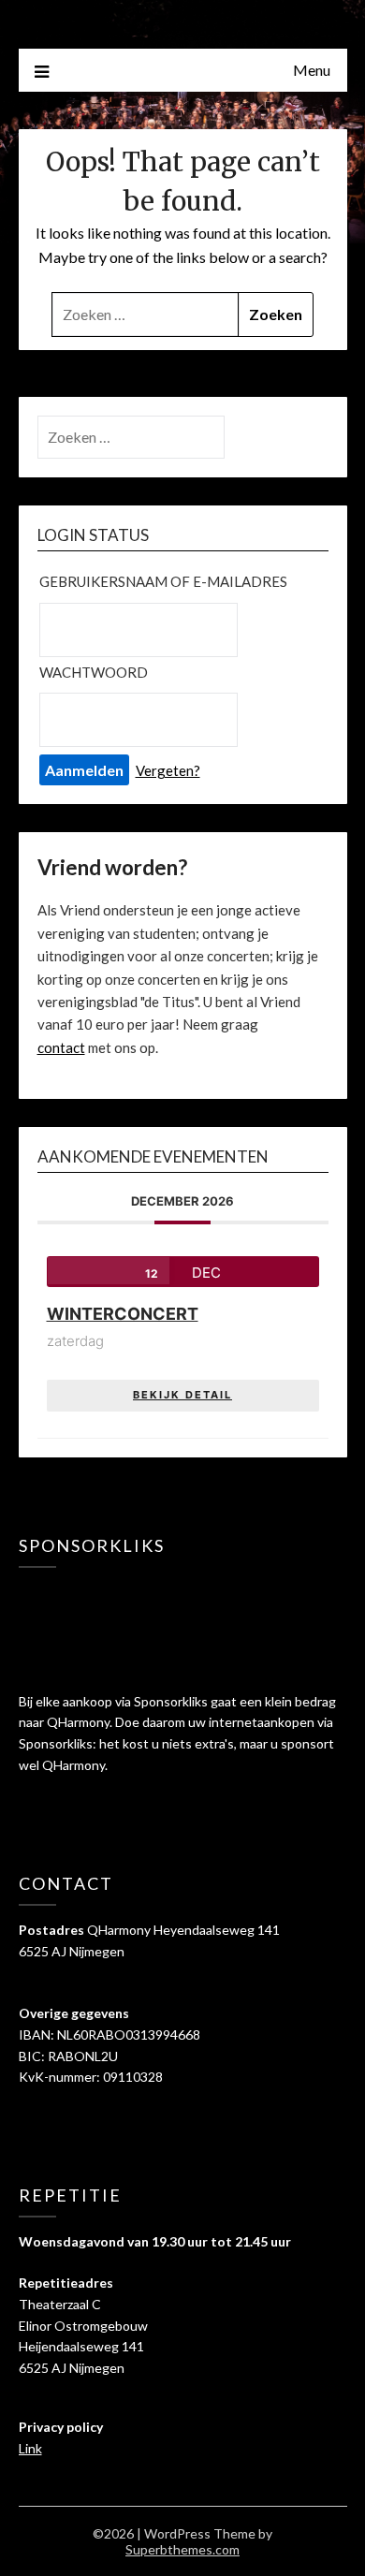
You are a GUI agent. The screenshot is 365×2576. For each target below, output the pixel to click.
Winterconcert (123, 1314)
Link (30, 2448)
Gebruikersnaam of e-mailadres (163, 581)
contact (61, 1047)
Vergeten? (168, 770)
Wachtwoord (94, 672)
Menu (312, 70)
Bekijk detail (182, 1395)
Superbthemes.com (182, 2549)
